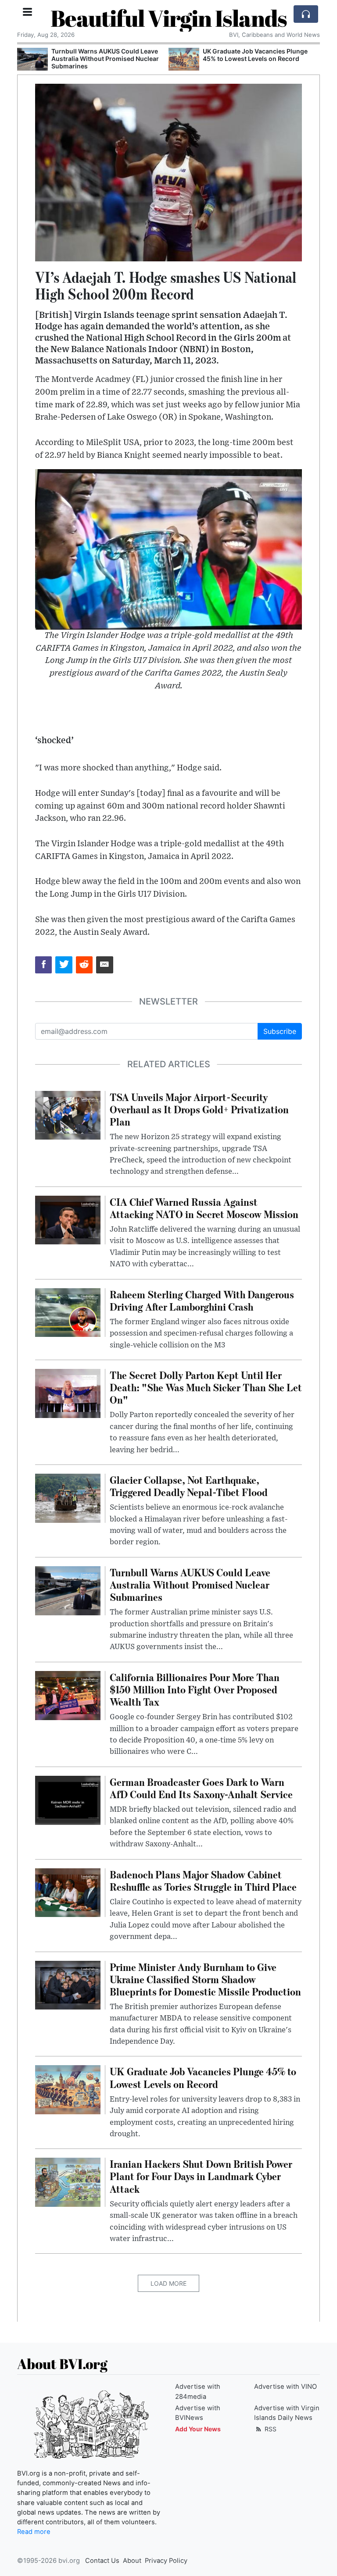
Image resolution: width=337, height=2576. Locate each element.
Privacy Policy (166, 2561)
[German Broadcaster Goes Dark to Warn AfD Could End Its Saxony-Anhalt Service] (68, 1799)
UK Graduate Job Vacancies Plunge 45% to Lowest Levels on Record (255, 55)
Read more (34, 2532)
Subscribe (280, 1031)
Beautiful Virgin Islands (169, 18)
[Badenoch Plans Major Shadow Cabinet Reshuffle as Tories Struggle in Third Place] (68, 1892)
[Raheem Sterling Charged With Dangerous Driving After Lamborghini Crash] (68, 1312)
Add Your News (198, 2429)
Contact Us (102, 2561)
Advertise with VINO (285, 2387)
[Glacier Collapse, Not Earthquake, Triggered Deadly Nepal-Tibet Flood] (68, 1497)
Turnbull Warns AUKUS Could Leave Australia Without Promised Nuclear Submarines (105, 59)
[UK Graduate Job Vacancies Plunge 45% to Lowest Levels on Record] (184, 59)
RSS (270, 2429)
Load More (168, 2283)
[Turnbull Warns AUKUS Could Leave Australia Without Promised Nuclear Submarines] (32, 59)
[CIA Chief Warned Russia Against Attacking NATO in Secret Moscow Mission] (68, 1219)
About (132, 2561)
